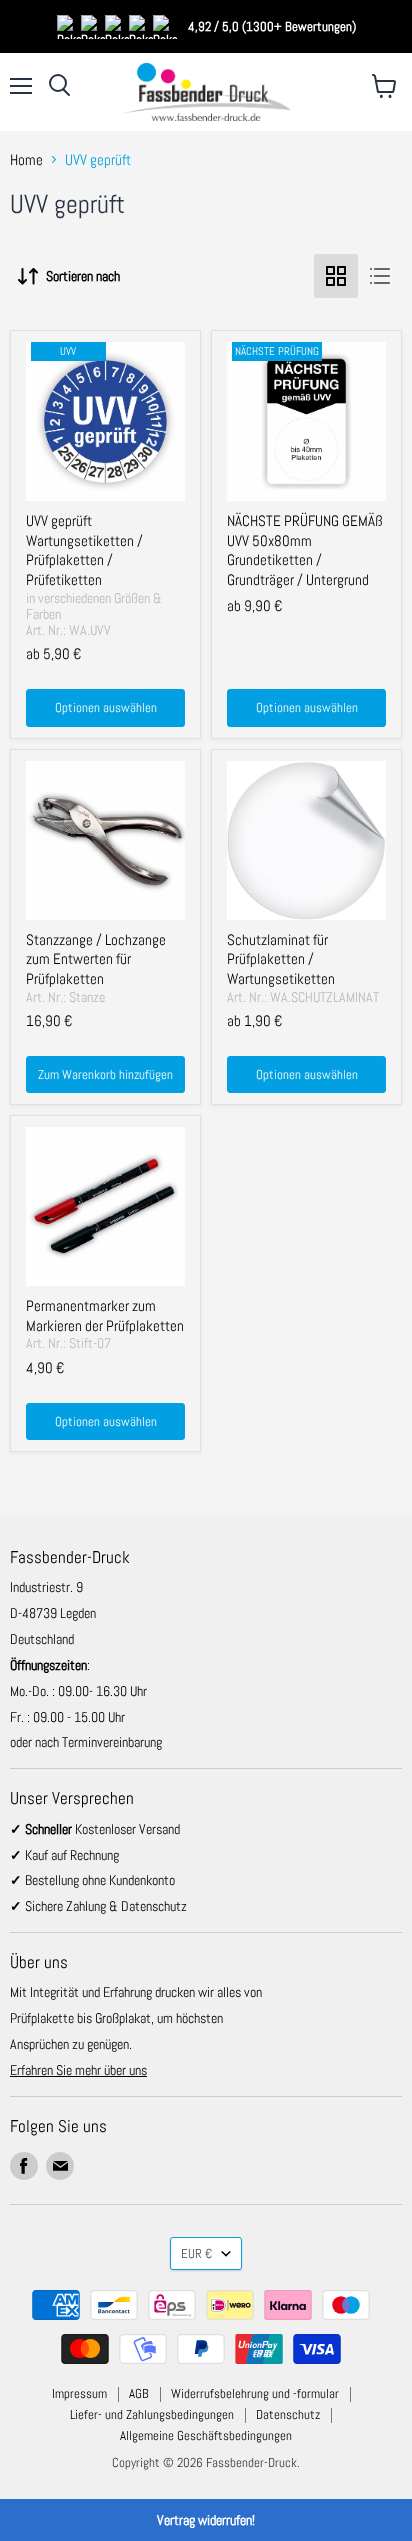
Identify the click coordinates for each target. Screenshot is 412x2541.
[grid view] (336, 276)
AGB (139, 2393)
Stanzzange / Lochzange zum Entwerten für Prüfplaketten (96, 959)
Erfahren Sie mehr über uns (78, 2070)
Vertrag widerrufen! (206, 2520)
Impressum (79, 2393)
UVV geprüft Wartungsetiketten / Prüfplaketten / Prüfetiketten (84, 550)
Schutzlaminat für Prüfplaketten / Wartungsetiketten (281, 959)
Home (26, 159)
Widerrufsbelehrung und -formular (255, 2393)
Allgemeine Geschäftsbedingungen (206, 2435)
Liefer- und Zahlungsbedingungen (152, 2414)
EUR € (196, 2253)
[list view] (380, 276)
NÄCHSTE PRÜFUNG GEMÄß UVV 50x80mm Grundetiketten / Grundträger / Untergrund (305, 550)
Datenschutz (288, 2414)
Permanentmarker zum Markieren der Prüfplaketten (105, 1315)
